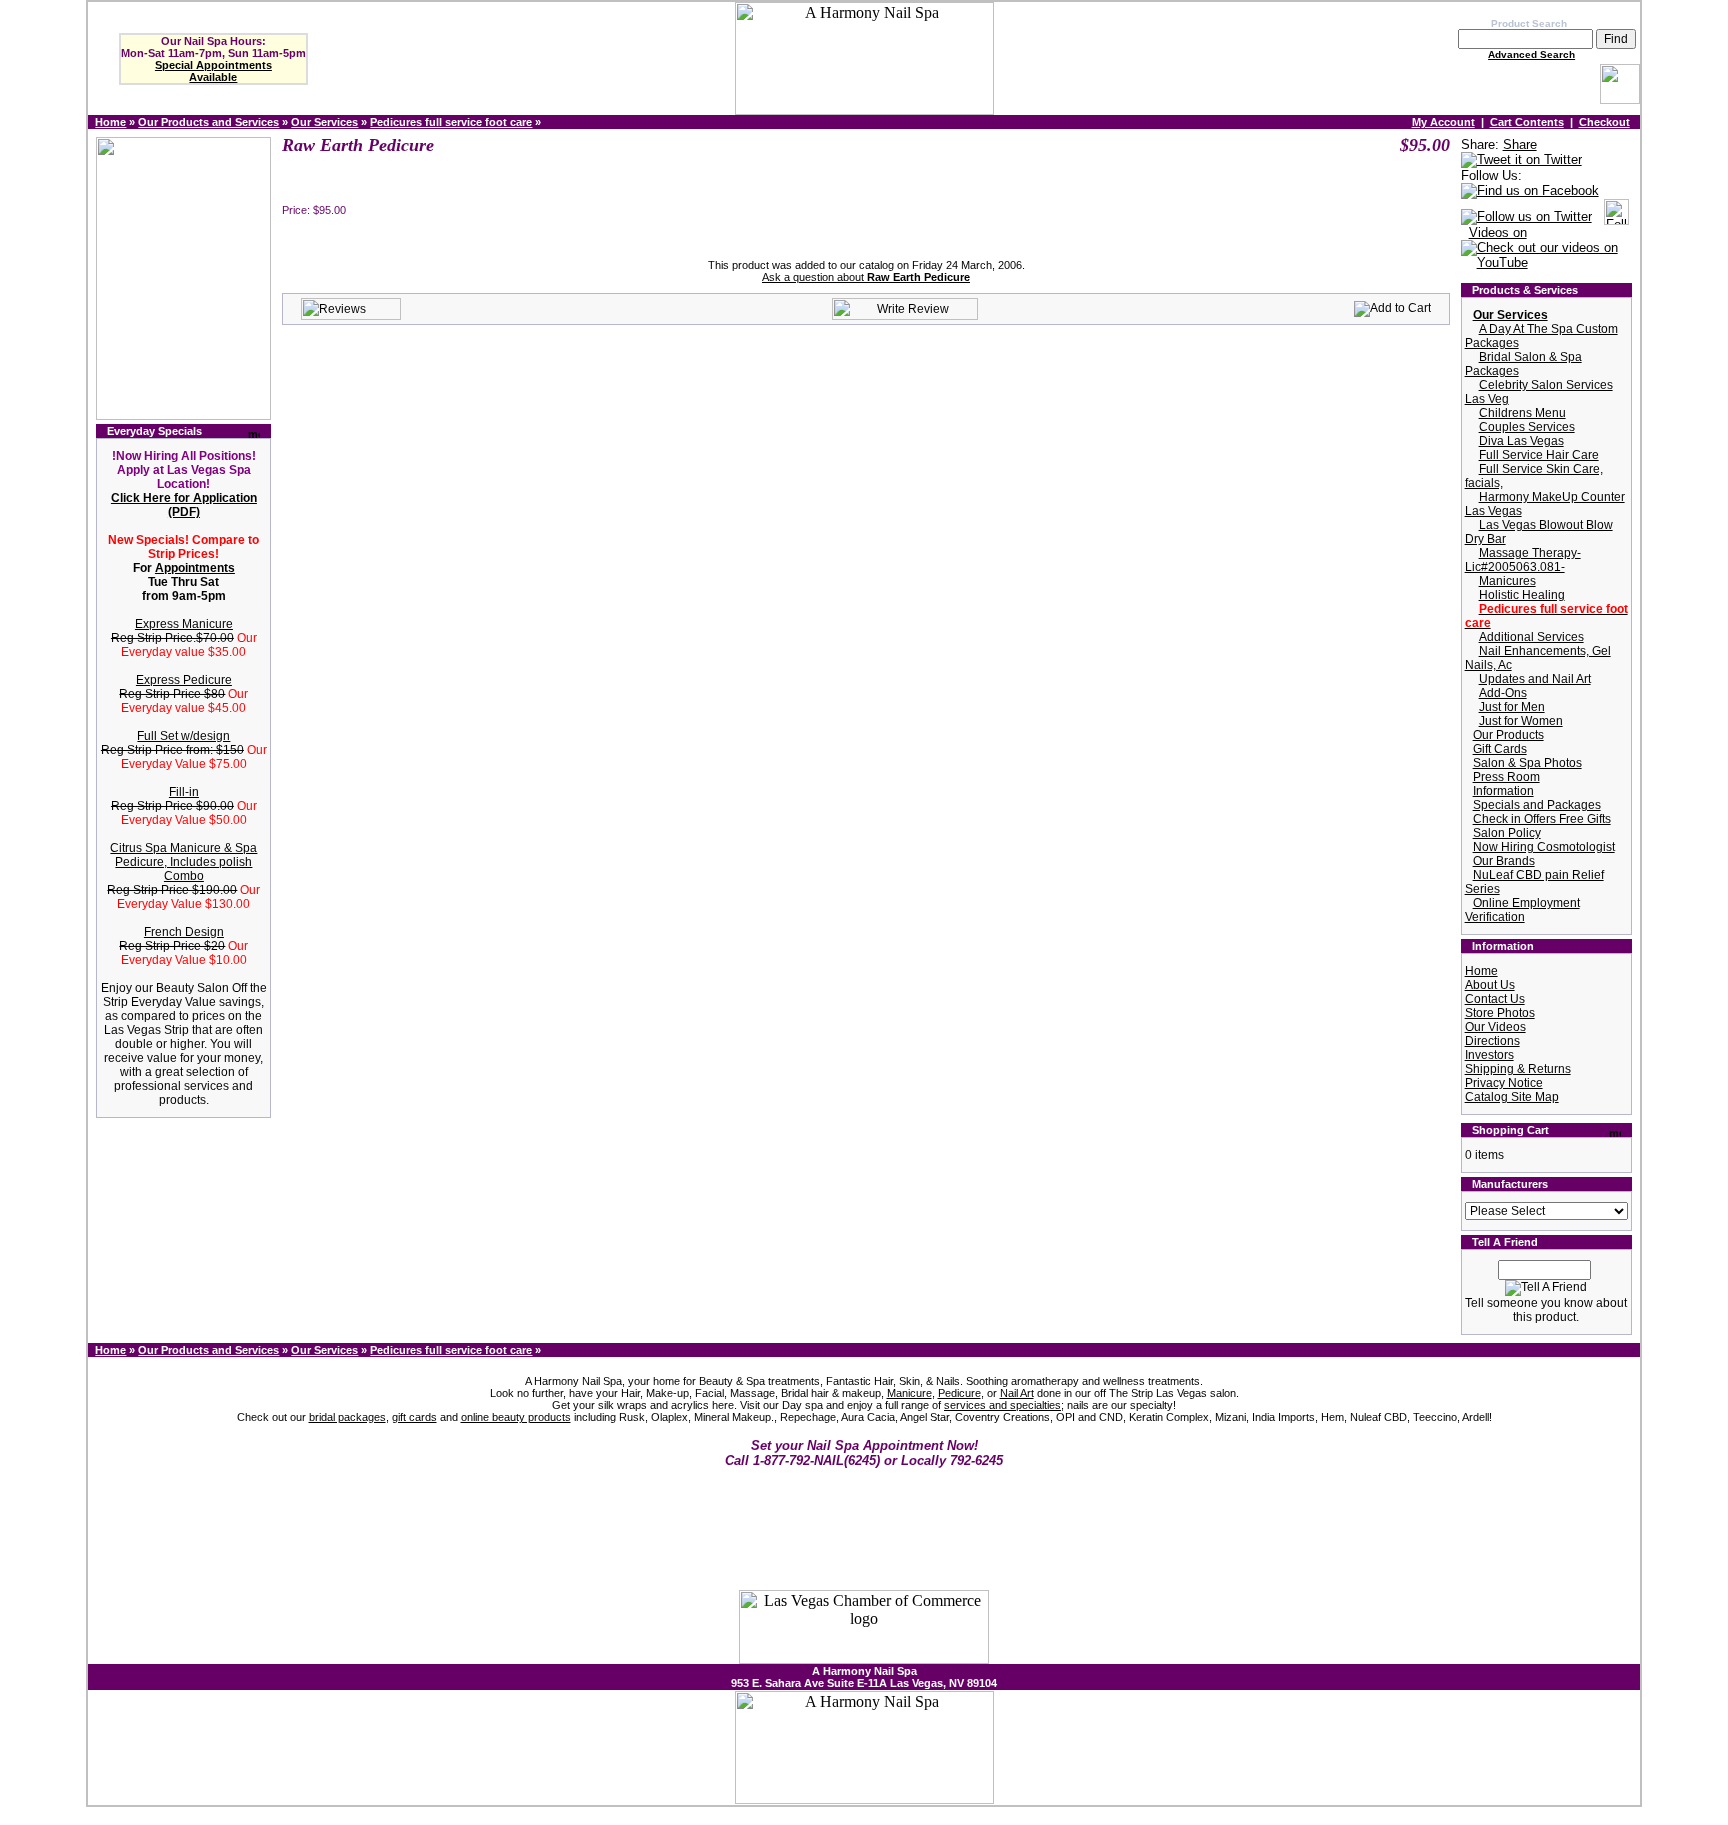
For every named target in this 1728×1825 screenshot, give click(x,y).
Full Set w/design (183, 736)
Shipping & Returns (1518, 1069)
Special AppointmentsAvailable (213, 71)
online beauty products (516, 1417)
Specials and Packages (1537, 805)
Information (1503, 791)
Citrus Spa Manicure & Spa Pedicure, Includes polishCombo (183, 862)
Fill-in (184, 792)
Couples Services (1527, 427)
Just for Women (1521, 721)
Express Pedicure (184, 680)
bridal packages (347, 1417)
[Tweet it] (1521, 160)
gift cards (414, 1417)
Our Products (1508, 735)
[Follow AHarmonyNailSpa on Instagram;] (1616, 217)
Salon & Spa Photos (1527, 763)
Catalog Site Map (1512, 1097)
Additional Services (1531, 637)
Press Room (1506, 777)
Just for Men (1512, 707)
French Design (184, 932)
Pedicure (959, 1393)
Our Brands (1504, 861)
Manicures (1507, 581)
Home (110, 122)
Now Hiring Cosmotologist (1544, 847)
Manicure (909, 1393)
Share (1520, 144)
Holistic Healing (1522, 595)
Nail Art (1017, 1393)
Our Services (324, 122)
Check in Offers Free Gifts (1542, 819)
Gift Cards (1500, 749)
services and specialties (1002, 1405)
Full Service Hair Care (1539, 455)
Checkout (1604, 122)
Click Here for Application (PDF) (184, 505)
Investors (1489, 1055)
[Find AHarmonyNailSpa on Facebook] (1530, 191)
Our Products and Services (208, 122)
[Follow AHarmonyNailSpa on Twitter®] (1526, 217)
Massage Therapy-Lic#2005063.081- (1523, 560)
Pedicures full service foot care (451, 122)
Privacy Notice (1504, 1083)
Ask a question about (866, 277)
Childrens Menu (1522, 413)
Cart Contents (1527, 122)
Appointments (195, 568)
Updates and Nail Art (1535, 679)
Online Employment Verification (1522, 910)
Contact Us (1495, 999)
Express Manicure (184, 624)
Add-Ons (1503, 693)
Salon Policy (1507, 833)
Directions (1492, 1041)
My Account (1443, 122)
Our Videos (1495, 1027)
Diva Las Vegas (1521, 441)
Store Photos (1500, 1013)
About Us (1490, 985)
